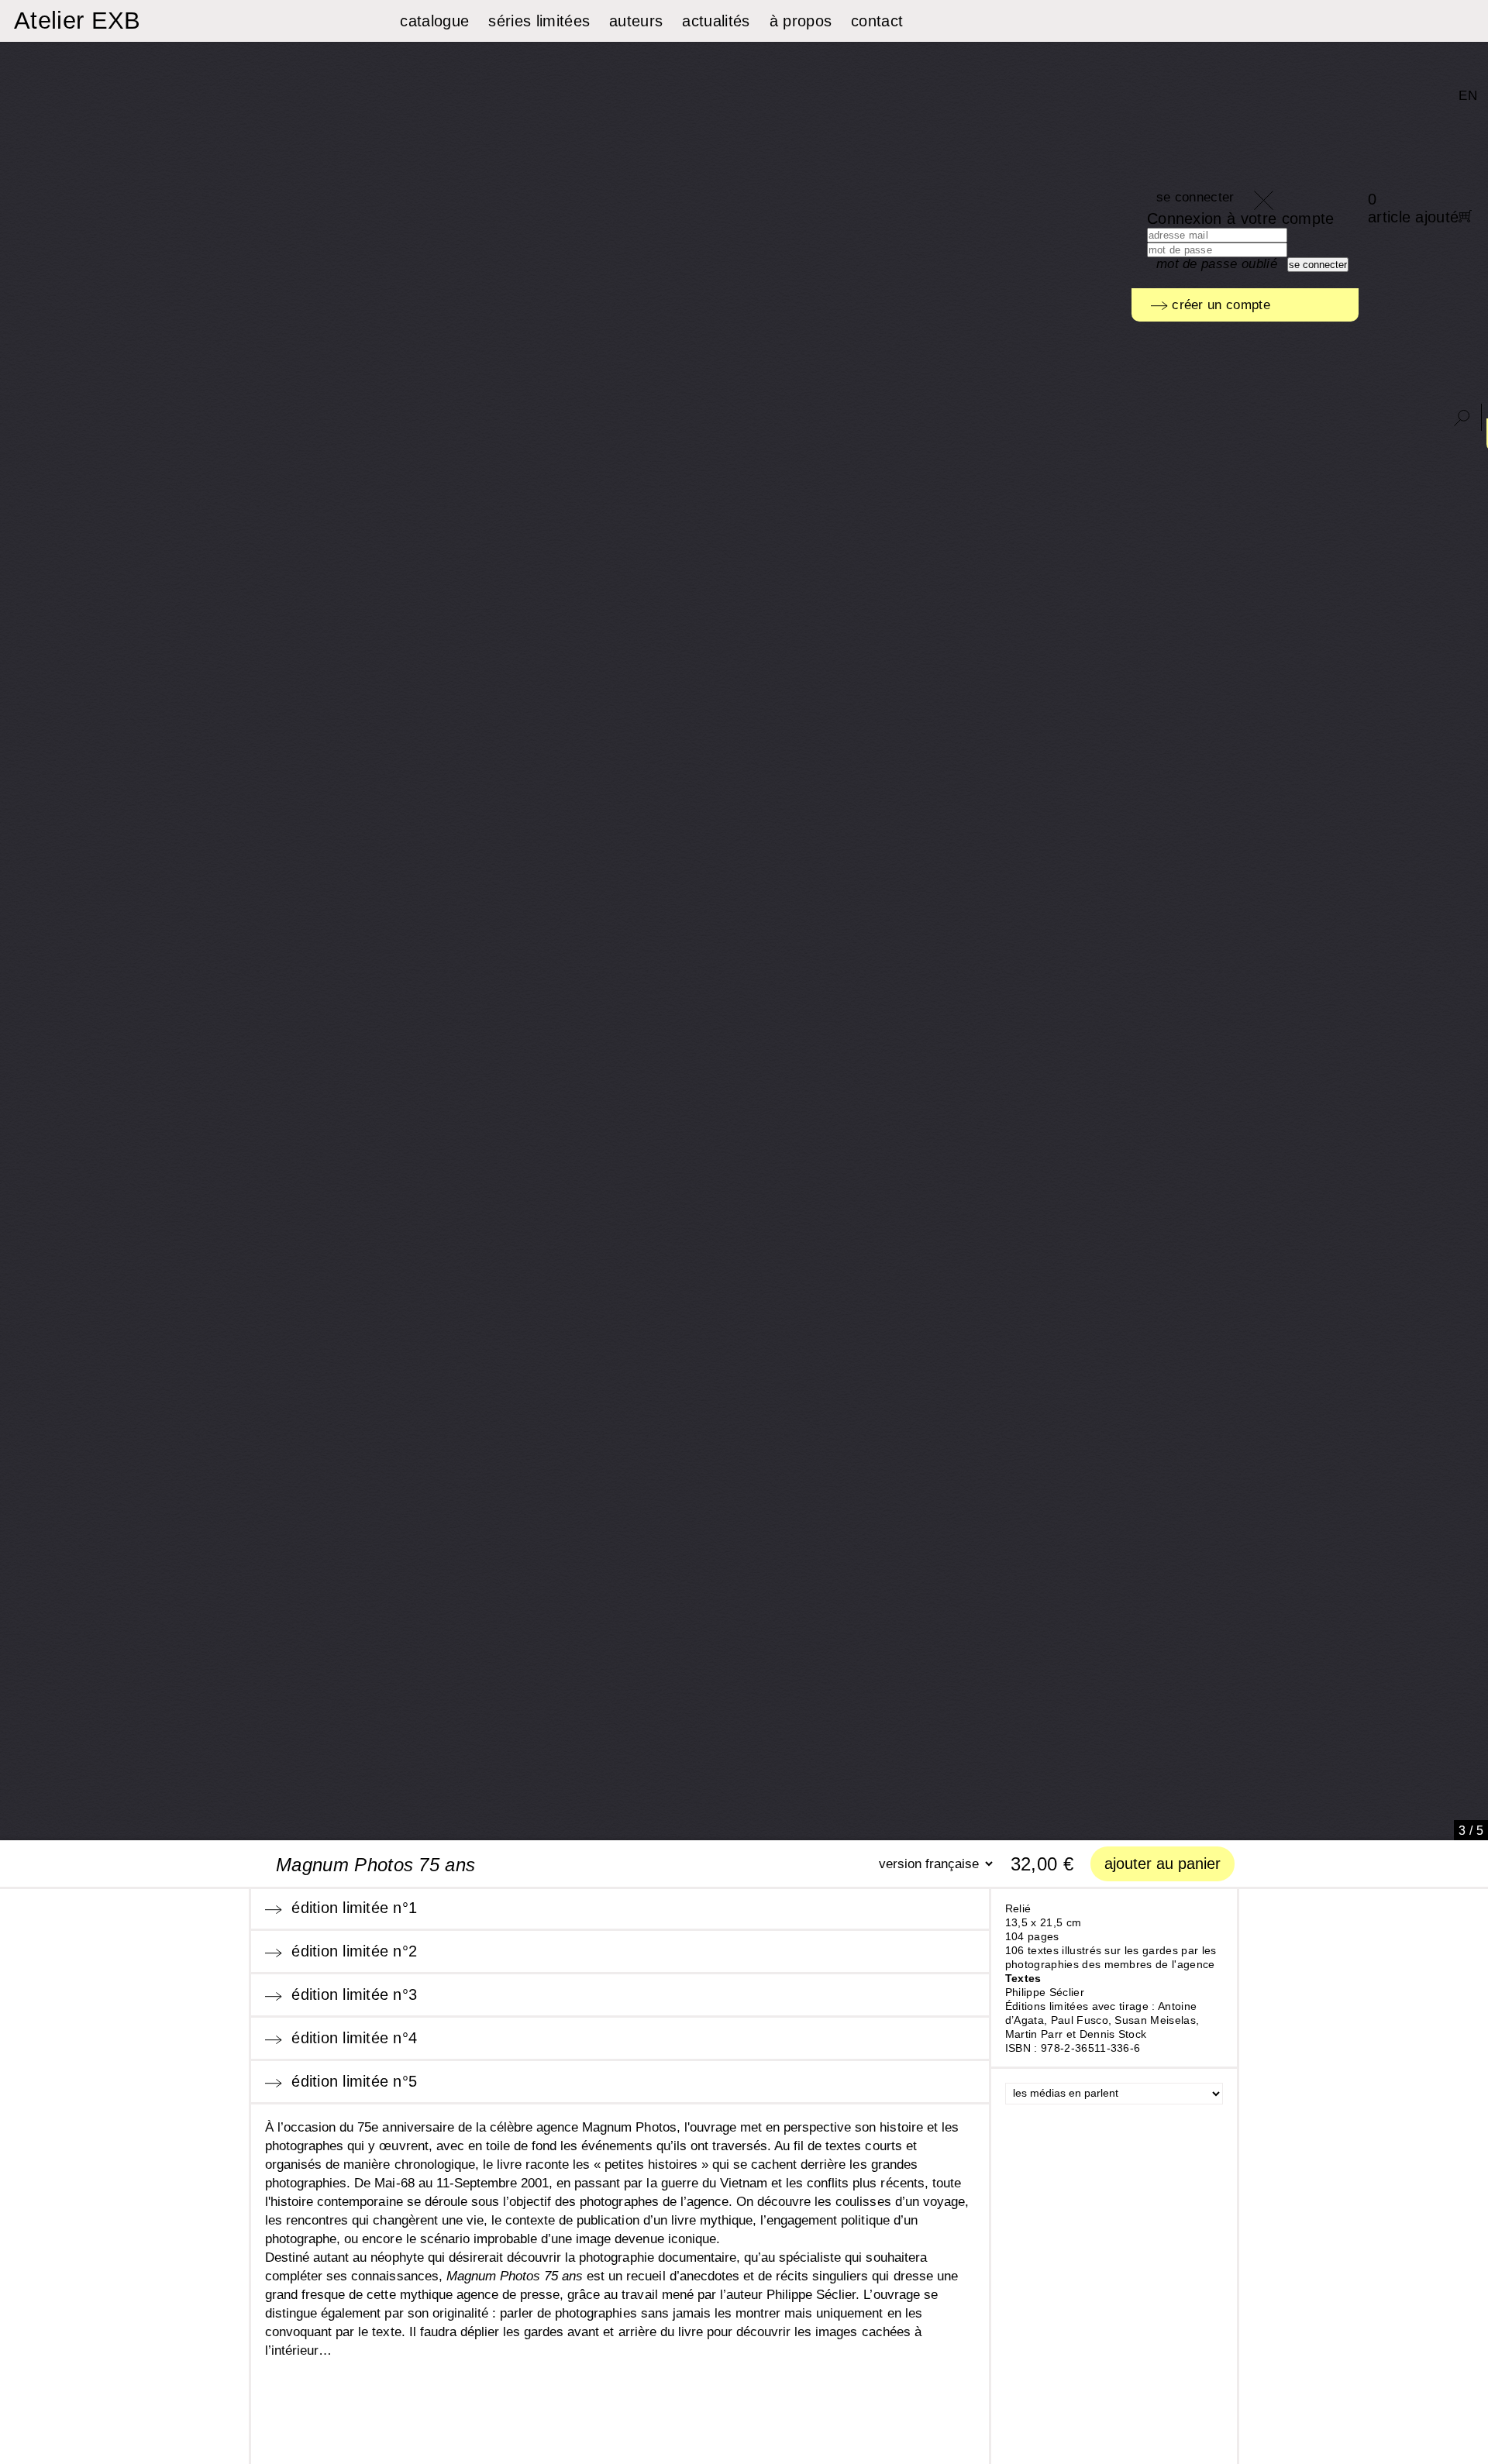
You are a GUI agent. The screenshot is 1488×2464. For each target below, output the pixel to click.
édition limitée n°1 (350, 1908)
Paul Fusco (1080, 2020)
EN (1468, 96)
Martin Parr (1034, 2034)
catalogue (434, 21)
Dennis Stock (1113, 2034)
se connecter (1195, 197)
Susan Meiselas (1155, 2020)
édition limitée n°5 (350, 2081)
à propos (801, 21)
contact (877, 21)
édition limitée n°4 (350, 2038)
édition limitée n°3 (350, 1994)
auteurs (636, 21)
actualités (716, 21)
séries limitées (539, 21)
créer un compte (1219, 305)
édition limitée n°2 (350, 1951)
